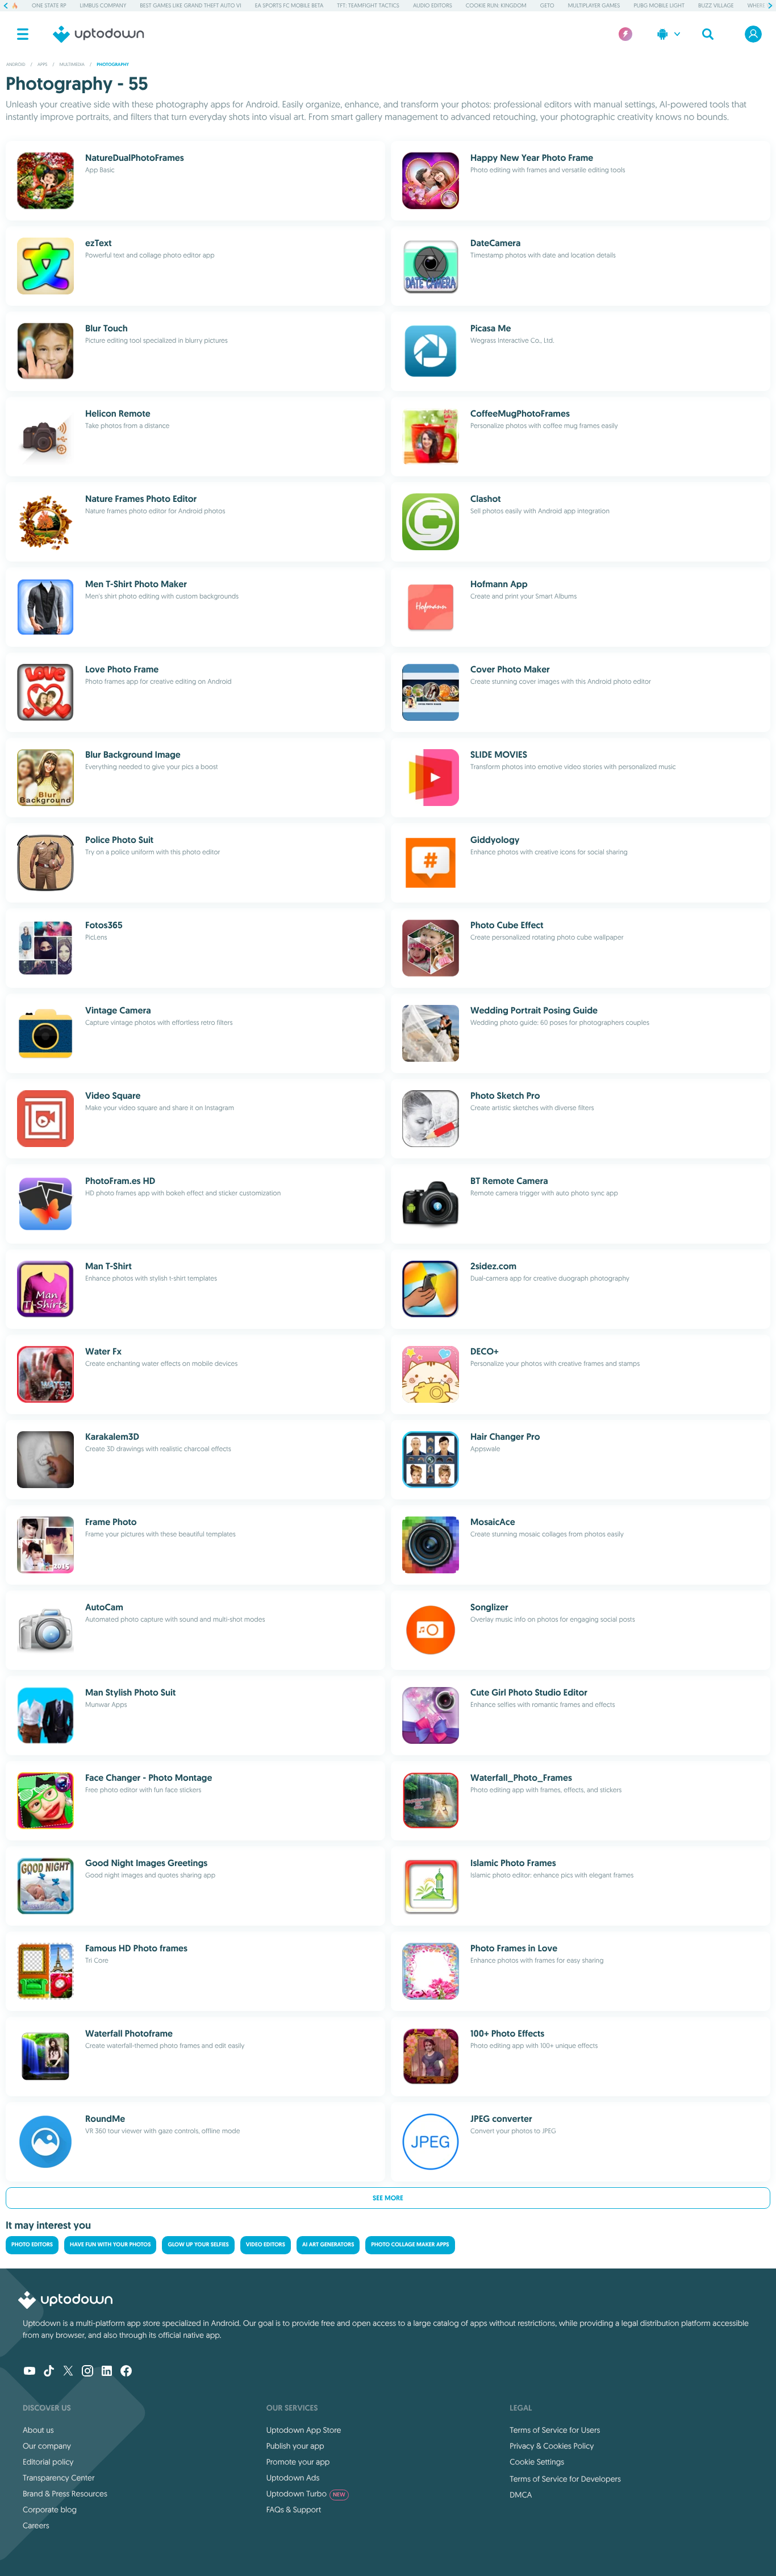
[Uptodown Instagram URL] (87, 2372)
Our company (47, 2446)
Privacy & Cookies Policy (552, 2446)
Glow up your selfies (198, 2245)
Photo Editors (32, 2245)
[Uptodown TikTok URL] (49, 2372)
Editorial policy (48, 2462)
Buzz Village (716, 5)
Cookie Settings (537, 2462)
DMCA (521, 2495)
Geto (547, 5)
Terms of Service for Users (555, 2430)
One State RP (49, 5)
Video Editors (266, 2245)
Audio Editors (433, 5)
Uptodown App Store (304, 2430)
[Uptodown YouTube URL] (30, 2372)
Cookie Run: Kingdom (496, 5)
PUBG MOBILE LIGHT (659, 5)
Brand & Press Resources (65, 2494)
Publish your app (295, 2446)
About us (38, 2430)
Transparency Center (59, 2478)
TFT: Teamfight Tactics (368, 5)
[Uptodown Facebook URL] (126, 2372)
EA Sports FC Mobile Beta (289, 5)
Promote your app (298, 2462)
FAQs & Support (294, 2509)
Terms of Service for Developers (565, 2479)
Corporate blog (50, 2509)
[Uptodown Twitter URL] (68, 2372)
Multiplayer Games (594, 5)
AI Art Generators (328, 2245)
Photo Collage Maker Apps (410, 2245)
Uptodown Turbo (306, 2494)
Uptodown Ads (293, 2478)
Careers (36, 2525)
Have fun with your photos (110, 2245)
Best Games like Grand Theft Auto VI (190, 5)
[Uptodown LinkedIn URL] (107, 2372)
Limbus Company (103, 5)
